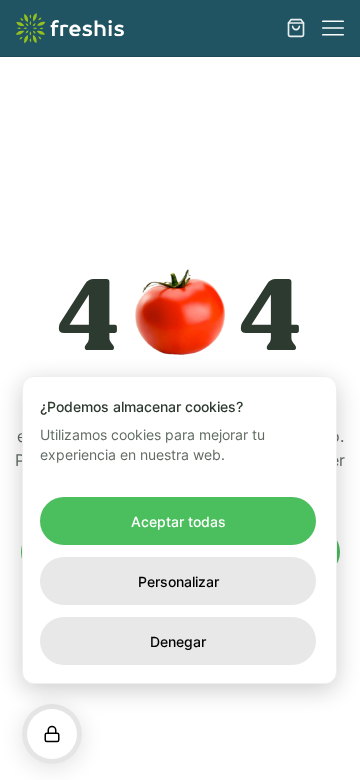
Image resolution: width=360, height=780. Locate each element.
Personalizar (178, 581)
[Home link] (70, 28)
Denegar (178, 641)
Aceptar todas (178, 521)
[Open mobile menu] (333, 28)
